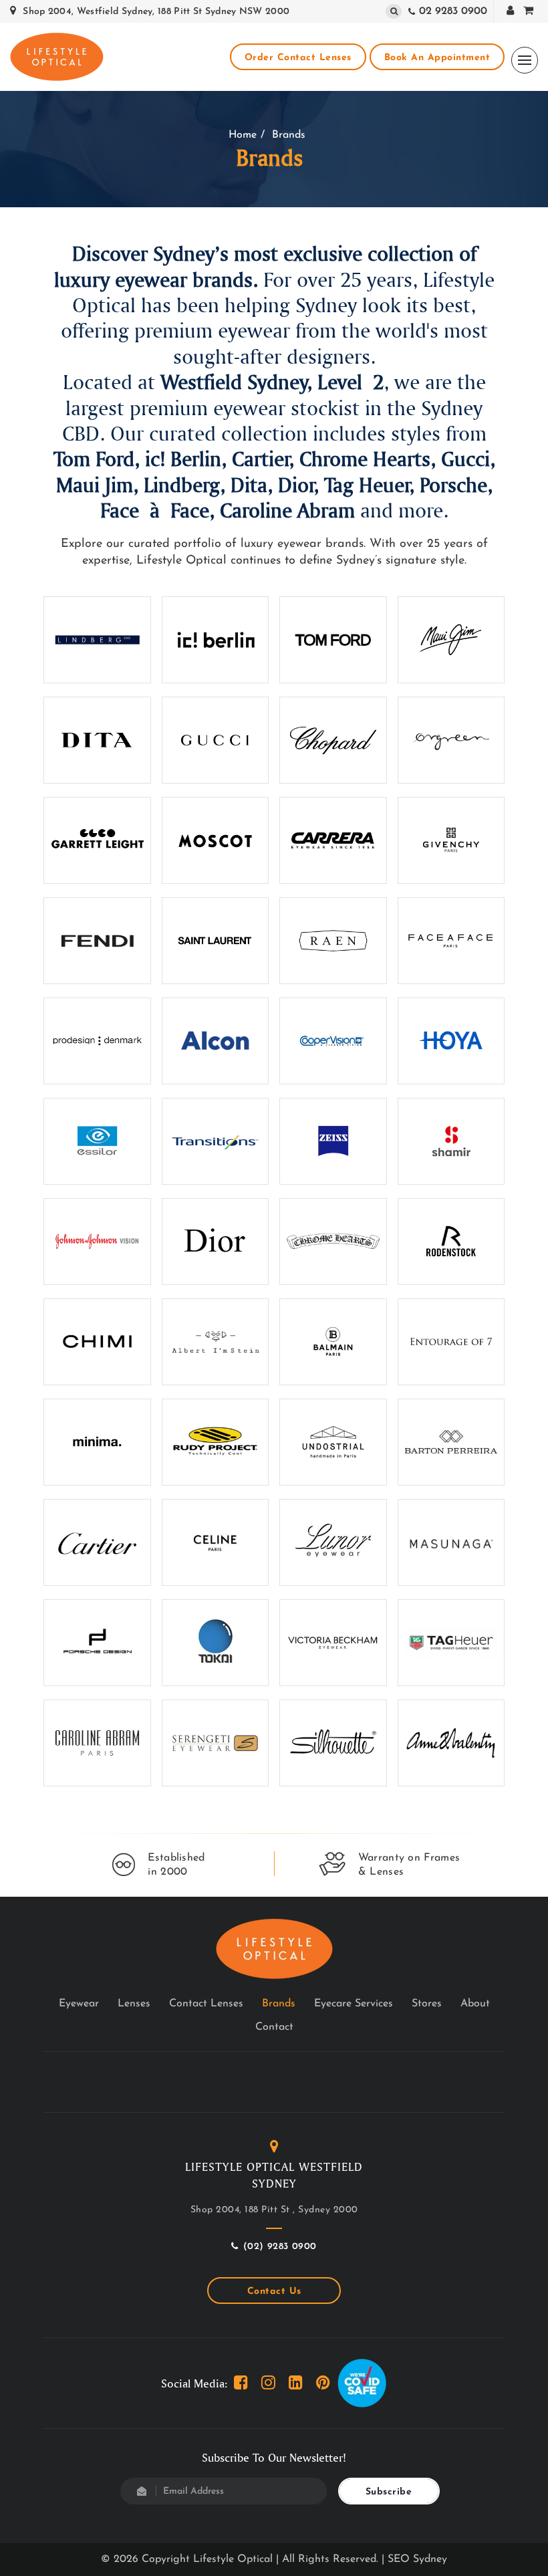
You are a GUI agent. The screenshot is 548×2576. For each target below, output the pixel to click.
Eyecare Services (354, 2004)
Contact (274, 2027)
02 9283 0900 (453, 11)
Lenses (134, 2004)
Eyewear (79, 2004)
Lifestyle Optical (233, 2559)
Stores (427, 2004)
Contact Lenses (206, 2004)
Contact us (274, 2292)
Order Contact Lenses (298, 58)
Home (243, 135)
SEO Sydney (417, 2559)
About (475, 2004)
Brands (279, 2004)
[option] (159, 1865)
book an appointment (437, 58)
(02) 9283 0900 (280, 2247)
